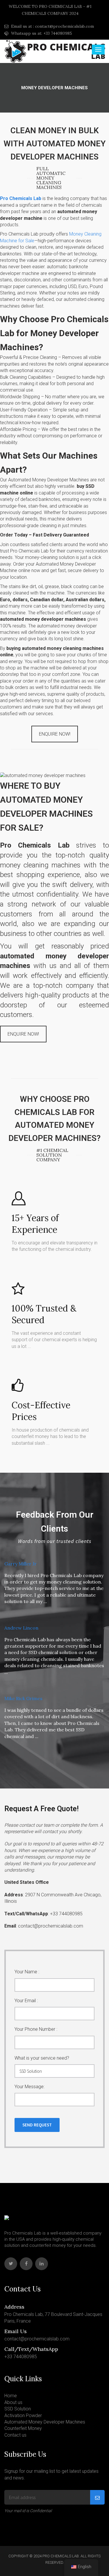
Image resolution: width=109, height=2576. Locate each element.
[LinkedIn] (42, 2264)
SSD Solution (18, 2409)
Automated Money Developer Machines (45, 2422)
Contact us (15, 2435)
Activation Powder (23, 2415)
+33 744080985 (21, 2357)
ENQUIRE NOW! (55, 734)
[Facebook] (26, 2264)
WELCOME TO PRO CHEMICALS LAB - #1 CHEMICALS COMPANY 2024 (50, 10)
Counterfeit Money (23, 2428)
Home (11, 2396)
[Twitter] (11, 2264)
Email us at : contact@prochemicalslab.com (52, 26)
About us (13, 2402)
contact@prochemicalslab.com (37, 2339)
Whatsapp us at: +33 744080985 (41, 33)
